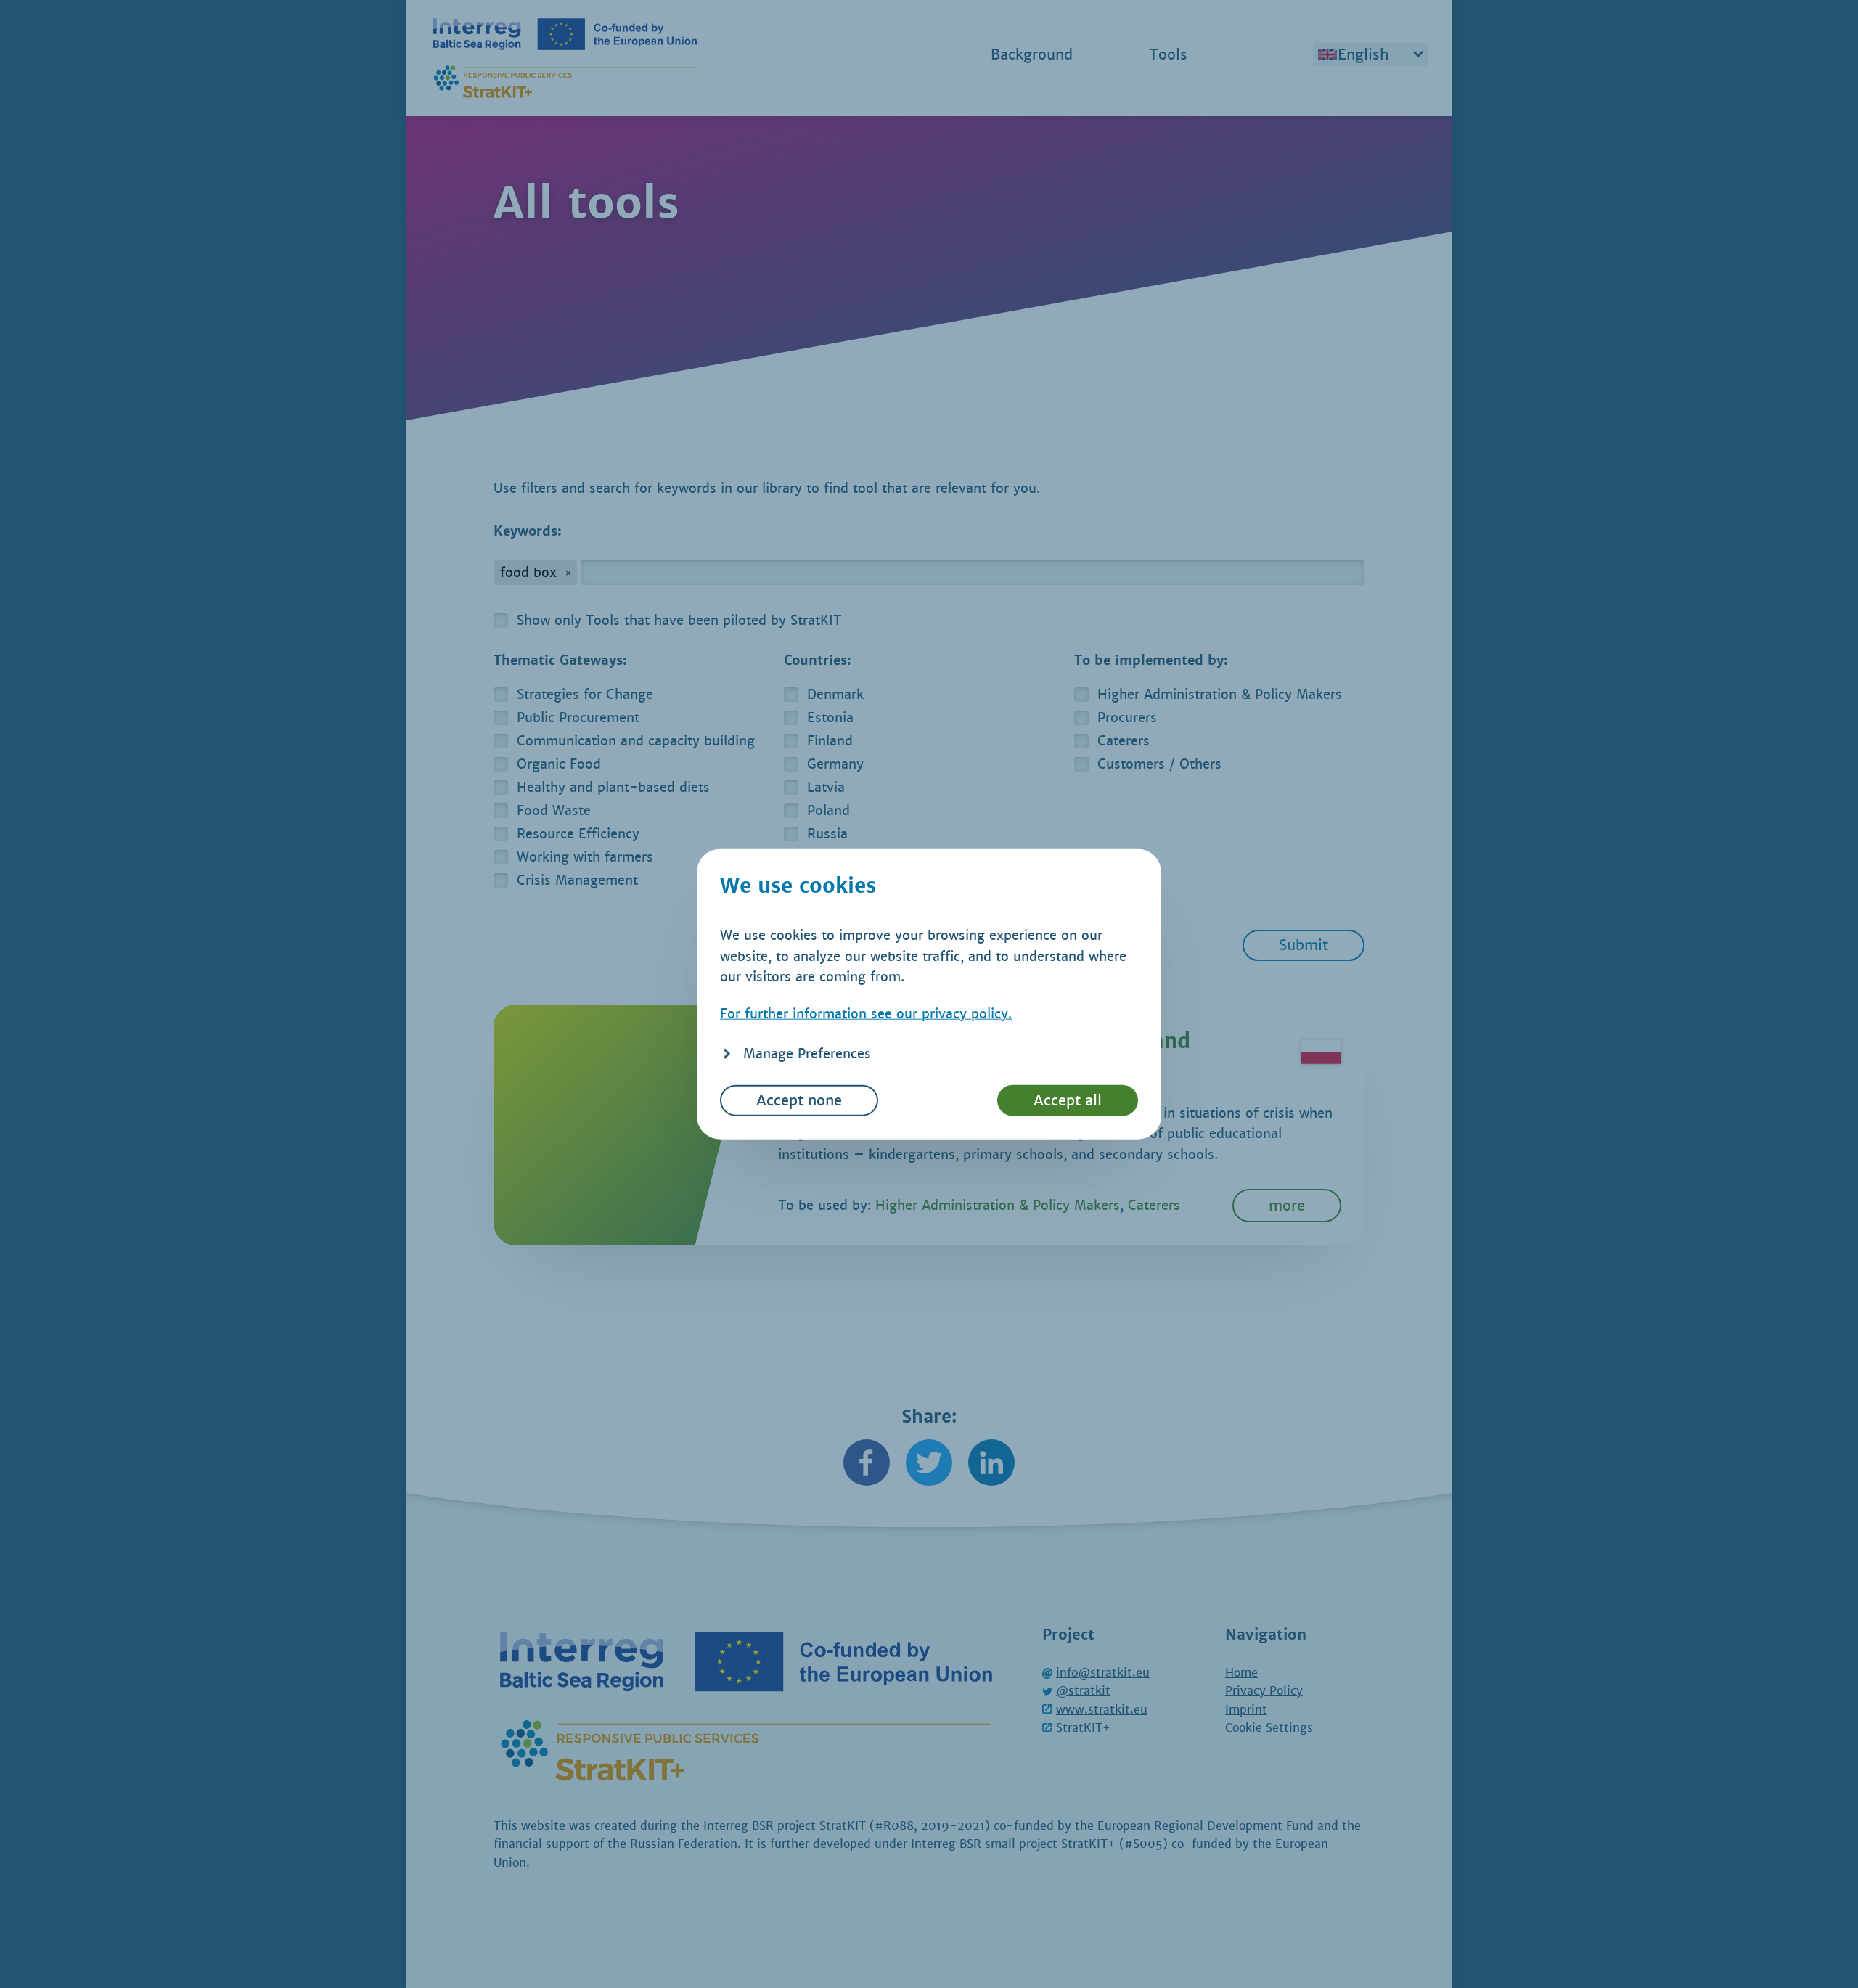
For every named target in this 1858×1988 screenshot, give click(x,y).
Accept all (1068, 1100)
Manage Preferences (807, 1054)
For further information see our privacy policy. (866, 1014)
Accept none (799, 1100)
